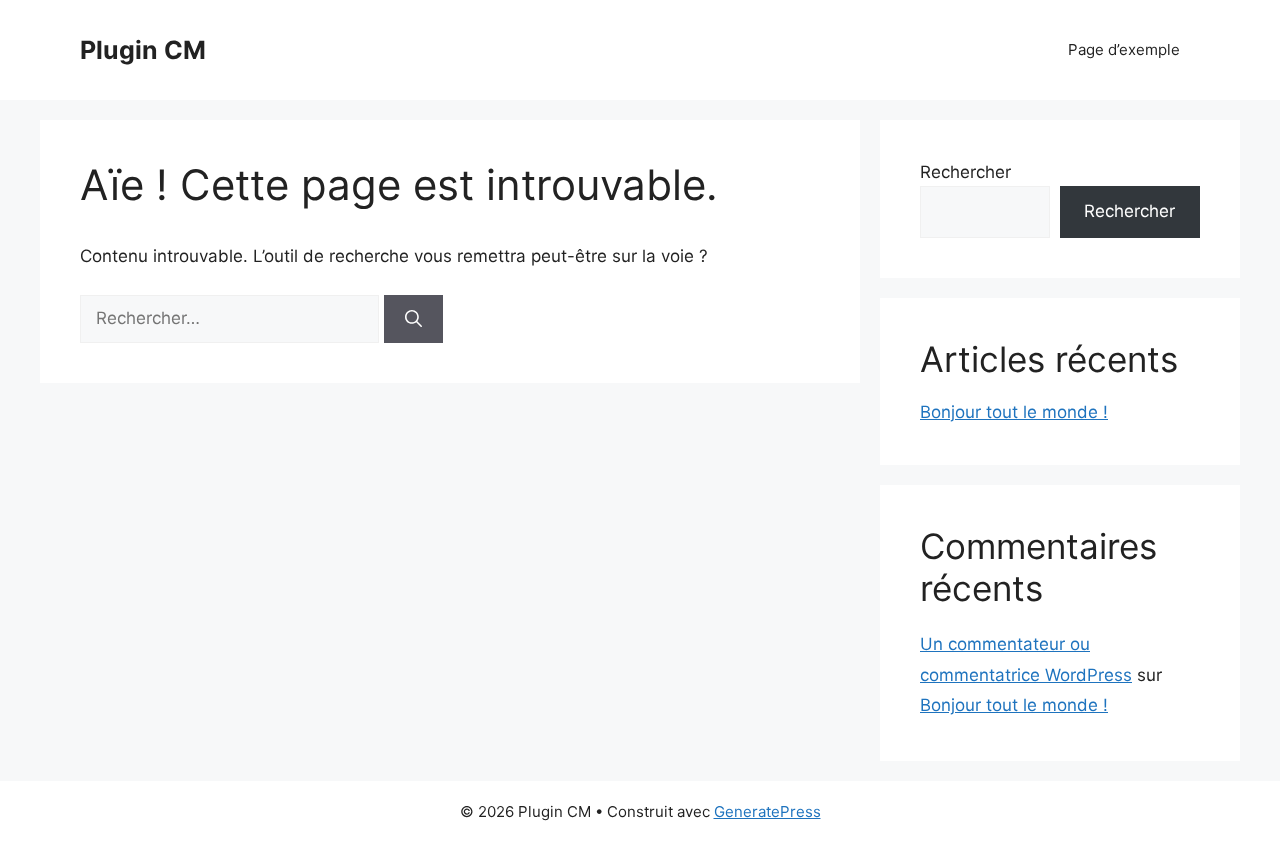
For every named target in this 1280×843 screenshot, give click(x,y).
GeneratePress (767, 811)
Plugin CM (143, 50)
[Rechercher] (413, 319)
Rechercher (965, 172)
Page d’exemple (1124, 49)
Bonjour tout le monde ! (1014, 412)
